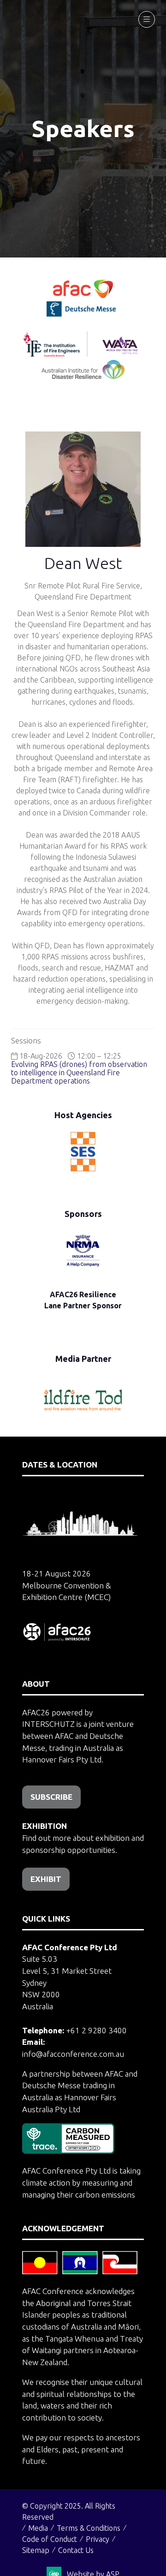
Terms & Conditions (89, 2528)
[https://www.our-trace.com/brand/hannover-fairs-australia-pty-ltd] (68, 2151)
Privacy (98, 2539)
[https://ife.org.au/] (123, 314)
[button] (147, 19)
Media (38, 2528)
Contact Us (76, 2550)
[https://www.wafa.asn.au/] (120, 354)
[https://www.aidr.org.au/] (83, 376)
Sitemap (36, 2550)
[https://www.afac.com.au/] (83, 295)
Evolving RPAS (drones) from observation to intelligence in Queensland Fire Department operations (79, 1072)
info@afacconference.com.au (73, 2054)
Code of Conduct (50, 2539)
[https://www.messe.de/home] (82, 314)
